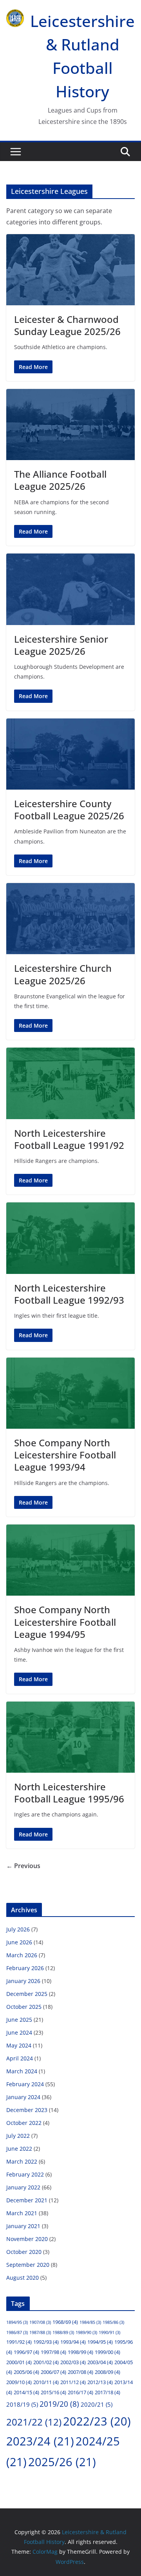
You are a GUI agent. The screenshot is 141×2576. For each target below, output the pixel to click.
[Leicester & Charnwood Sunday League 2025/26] (70, 270)
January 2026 (23, 1981)
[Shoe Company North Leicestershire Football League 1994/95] (70, 1560)
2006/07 (53, 2372)
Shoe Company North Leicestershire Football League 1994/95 (65, 1622)
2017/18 (108, 2392)
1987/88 (40, 2332)
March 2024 (22, 2071)
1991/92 (19, 2342)
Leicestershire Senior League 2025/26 (61, 645)
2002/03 (73, 2362)
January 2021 (23, 2226)
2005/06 (26, 2372)
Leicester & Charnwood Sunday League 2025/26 (67, 325)
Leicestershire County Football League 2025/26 (69, 810)
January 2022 (23, 2187)
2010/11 (46, 2382)
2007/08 (80, 2372)
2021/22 (34, 2422)
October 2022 (24, 2123)
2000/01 (19, 2362)
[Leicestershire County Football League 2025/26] (70, 754)
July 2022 (18, 2136)
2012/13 (100, 2382)
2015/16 (53, 2392)
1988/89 (63, 2332)
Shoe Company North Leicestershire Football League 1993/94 (65, 1455)
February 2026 (25, 1968)
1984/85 (90, 2322)
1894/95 (17, 2322)
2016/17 (80, 2392)
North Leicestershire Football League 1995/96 (69, 1793)
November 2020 (27, 2239)
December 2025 (27, 1994)
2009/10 (19, 2382)
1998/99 (80, 2352)
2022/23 (97, 2421)
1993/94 (73, 2342)
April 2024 (20, 2058)
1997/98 (53, 2352)
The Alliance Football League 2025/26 (60, 480)
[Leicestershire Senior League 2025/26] (70, 589)
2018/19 (22, 2404)
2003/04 (100, 2362)
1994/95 (100, 2342)
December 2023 (27, 2110)
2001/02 (46, 2362)
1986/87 (17, 2332)
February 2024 (25, 2084)
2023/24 (40, 2441)
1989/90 (86, 2332)
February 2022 (25, 2174)
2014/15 (26, 2392)
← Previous (23, 1866)
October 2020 (24, 2252)
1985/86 (113, 2322)
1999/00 (108, 2352)
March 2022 (22, 2161)
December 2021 (27, 2200)
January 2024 (23, 2097)
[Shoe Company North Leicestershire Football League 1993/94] (70, 1393)
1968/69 (65, 2322)
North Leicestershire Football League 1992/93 (69, 1294)
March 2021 (22, 2213)
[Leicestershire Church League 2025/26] (70, 919)
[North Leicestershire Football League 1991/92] (70, 1083)
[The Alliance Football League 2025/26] (70, 425)
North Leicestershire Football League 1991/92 (69, 1139)
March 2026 (22, 1955)
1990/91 (109, 2332)
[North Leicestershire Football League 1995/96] (70, 1737)
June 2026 (19, 1942)
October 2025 (24, 2007)
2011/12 (73, 2382)
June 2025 (19, 2020)
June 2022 (19, 2149)
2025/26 (62, 2462)
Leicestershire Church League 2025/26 (63, 974)
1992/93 (46, 2342)
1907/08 (40, 2322)
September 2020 (28, 2265)
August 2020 (23, 2278)
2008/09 (108, 2372)
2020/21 (97, 2404)
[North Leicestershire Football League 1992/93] (70, 1238)
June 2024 (19, 2032)
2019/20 (59, 2404)
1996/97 (26, 2352)
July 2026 (18, 1929)
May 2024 (19, 2045)
